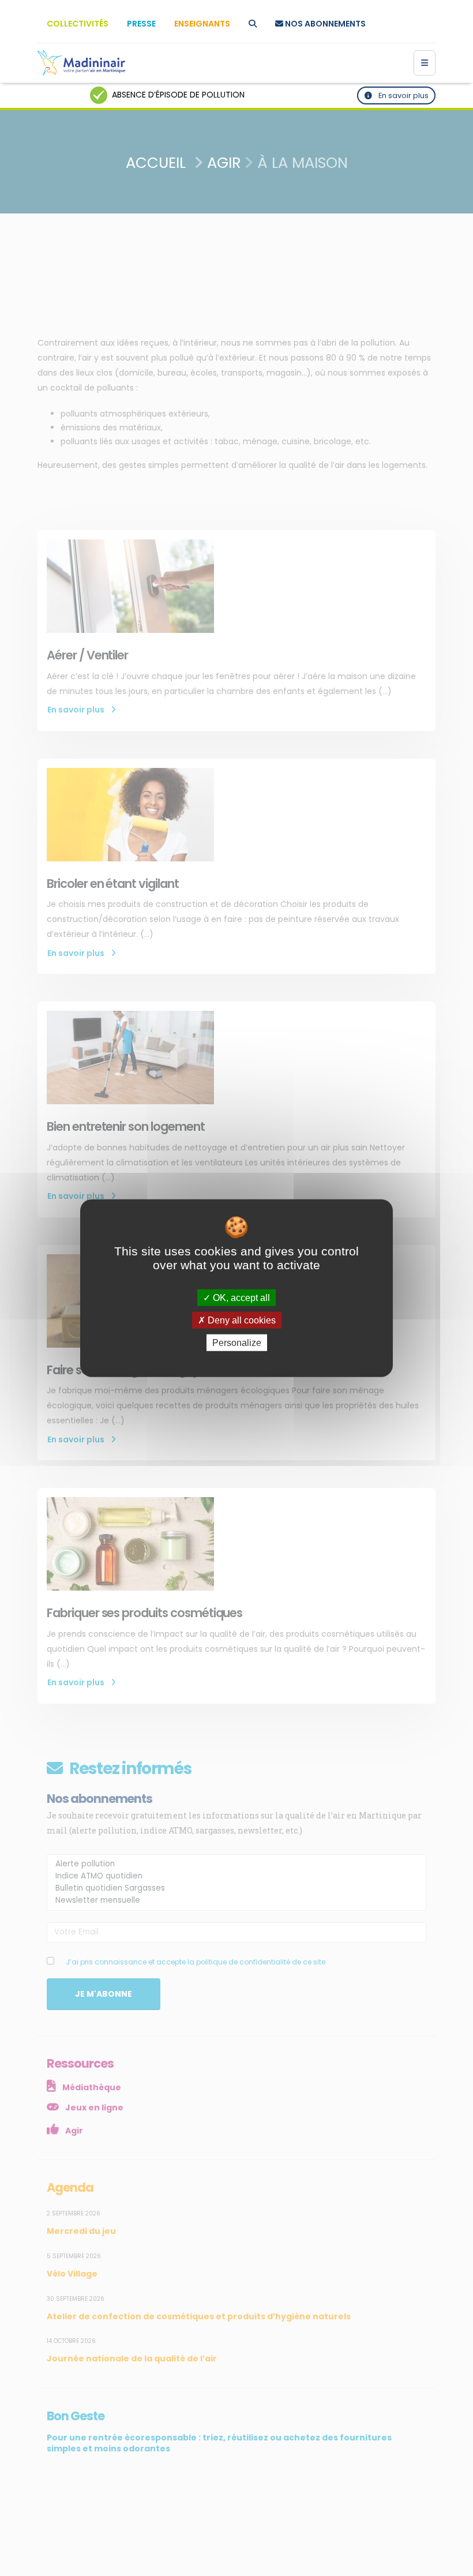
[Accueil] (81, 63)
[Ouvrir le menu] (425, 63)
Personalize (237, 1343)
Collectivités (78, 24)
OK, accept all (240, 1297)
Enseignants (202, 24)
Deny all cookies (241, 1320)
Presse (141, 24)
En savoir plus (403, 95)
